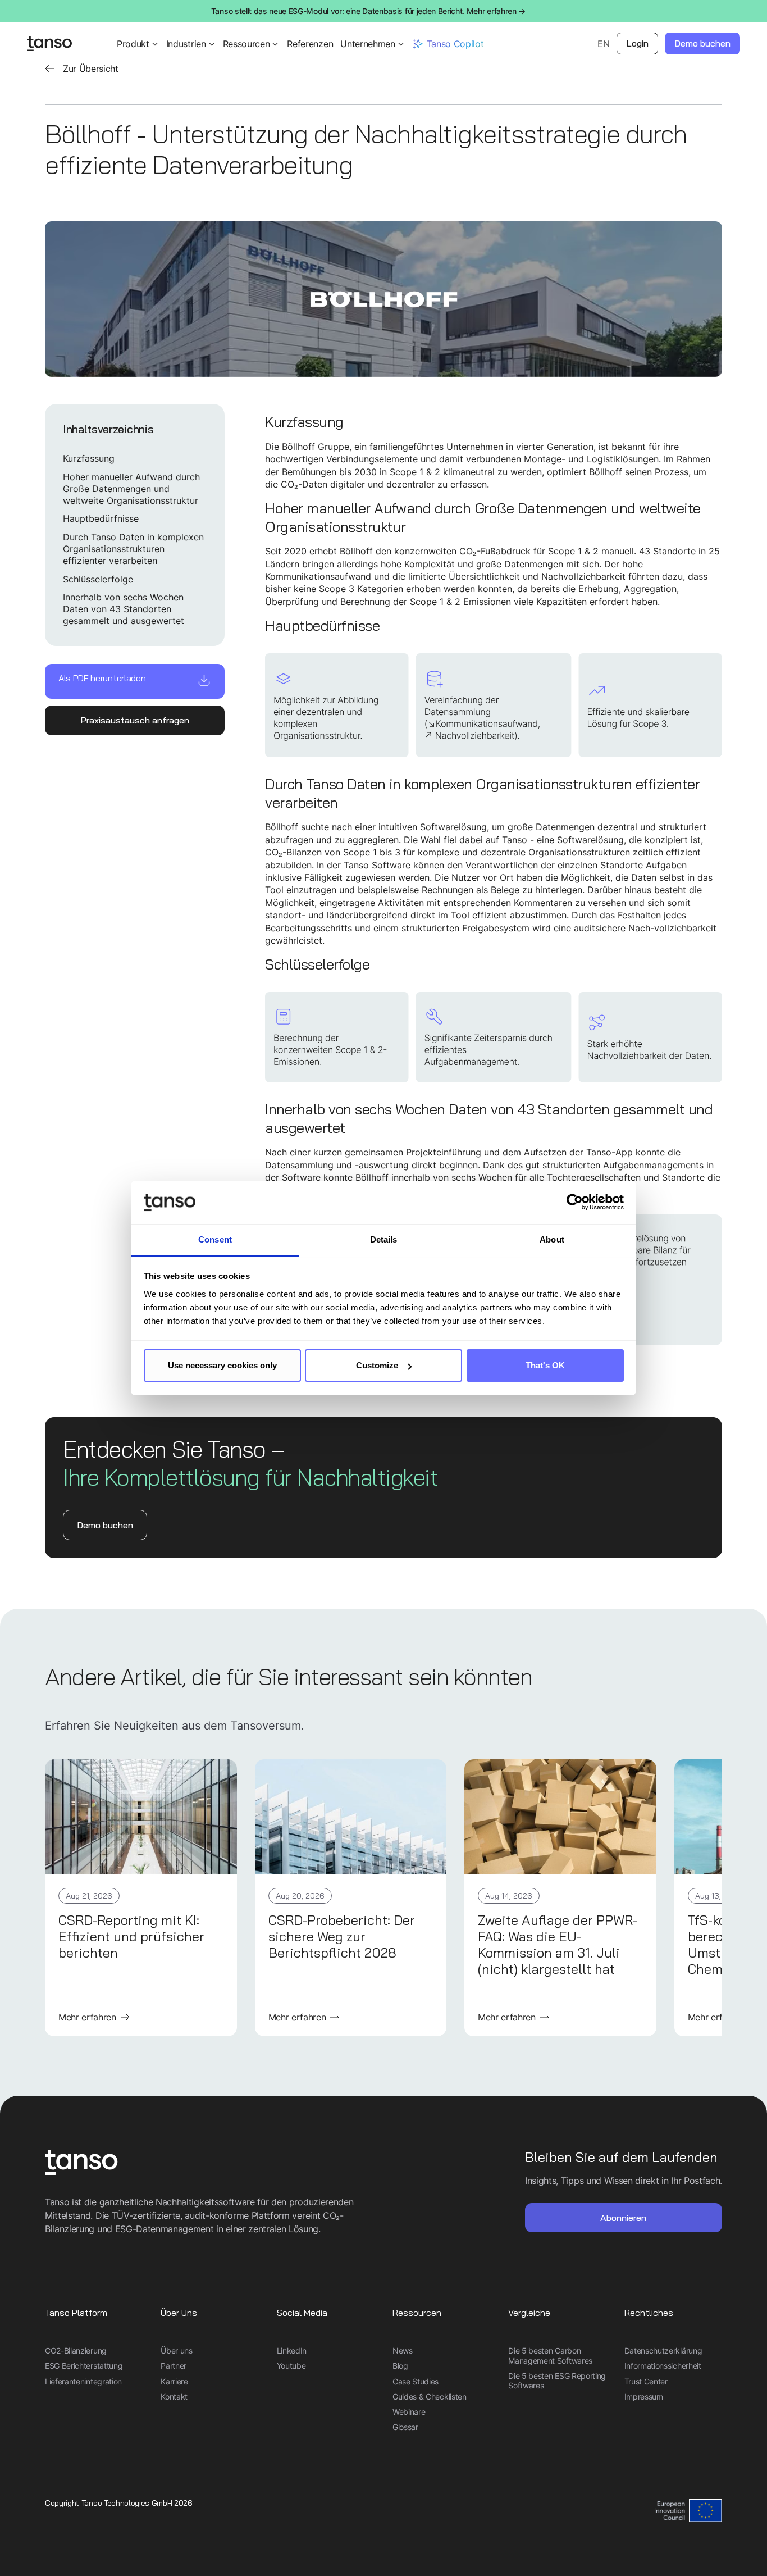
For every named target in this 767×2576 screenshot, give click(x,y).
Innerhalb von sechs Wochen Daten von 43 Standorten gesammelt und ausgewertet (124, 609)
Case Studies (416, 2381)
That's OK (545, 1365)
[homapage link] (49, 44)
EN (603, 44)
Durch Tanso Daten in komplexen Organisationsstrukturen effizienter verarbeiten (133, 549)
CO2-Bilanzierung (76, 2350)
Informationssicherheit (663, 2366)
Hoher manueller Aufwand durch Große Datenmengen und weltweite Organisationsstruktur (131, 489)
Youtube (291, 2366)
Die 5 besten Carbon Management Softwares (550, 2356)
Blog (400, 2366)
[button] (138, 44)
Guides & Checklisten (430, 2397)
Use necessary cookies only (222, 1365)
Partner (174, 2366)
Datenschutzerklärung (663, 2350)
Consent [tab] (215, 1239)
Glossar (405, 2427)
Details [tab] (384, 1239)
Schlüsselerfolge (98, 579)
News (403, 2350)
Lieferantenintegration (83, 2381)
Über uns (176, 2350)
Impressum (644, 2397)
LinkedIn (292, 2350)
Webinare (409, 2412)
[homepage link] (214, 2163)
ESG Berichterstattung (84, 2366)
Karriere (174, 2381)
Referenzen (310, 44)
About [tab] (552, 1239)
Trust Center (646, 2381)
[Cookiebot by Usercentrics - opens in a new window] (575, 1203)
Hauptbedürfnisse (101, 518)
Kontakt (174, 2397)
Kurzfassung (89, 458)
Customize (377, 1365)
